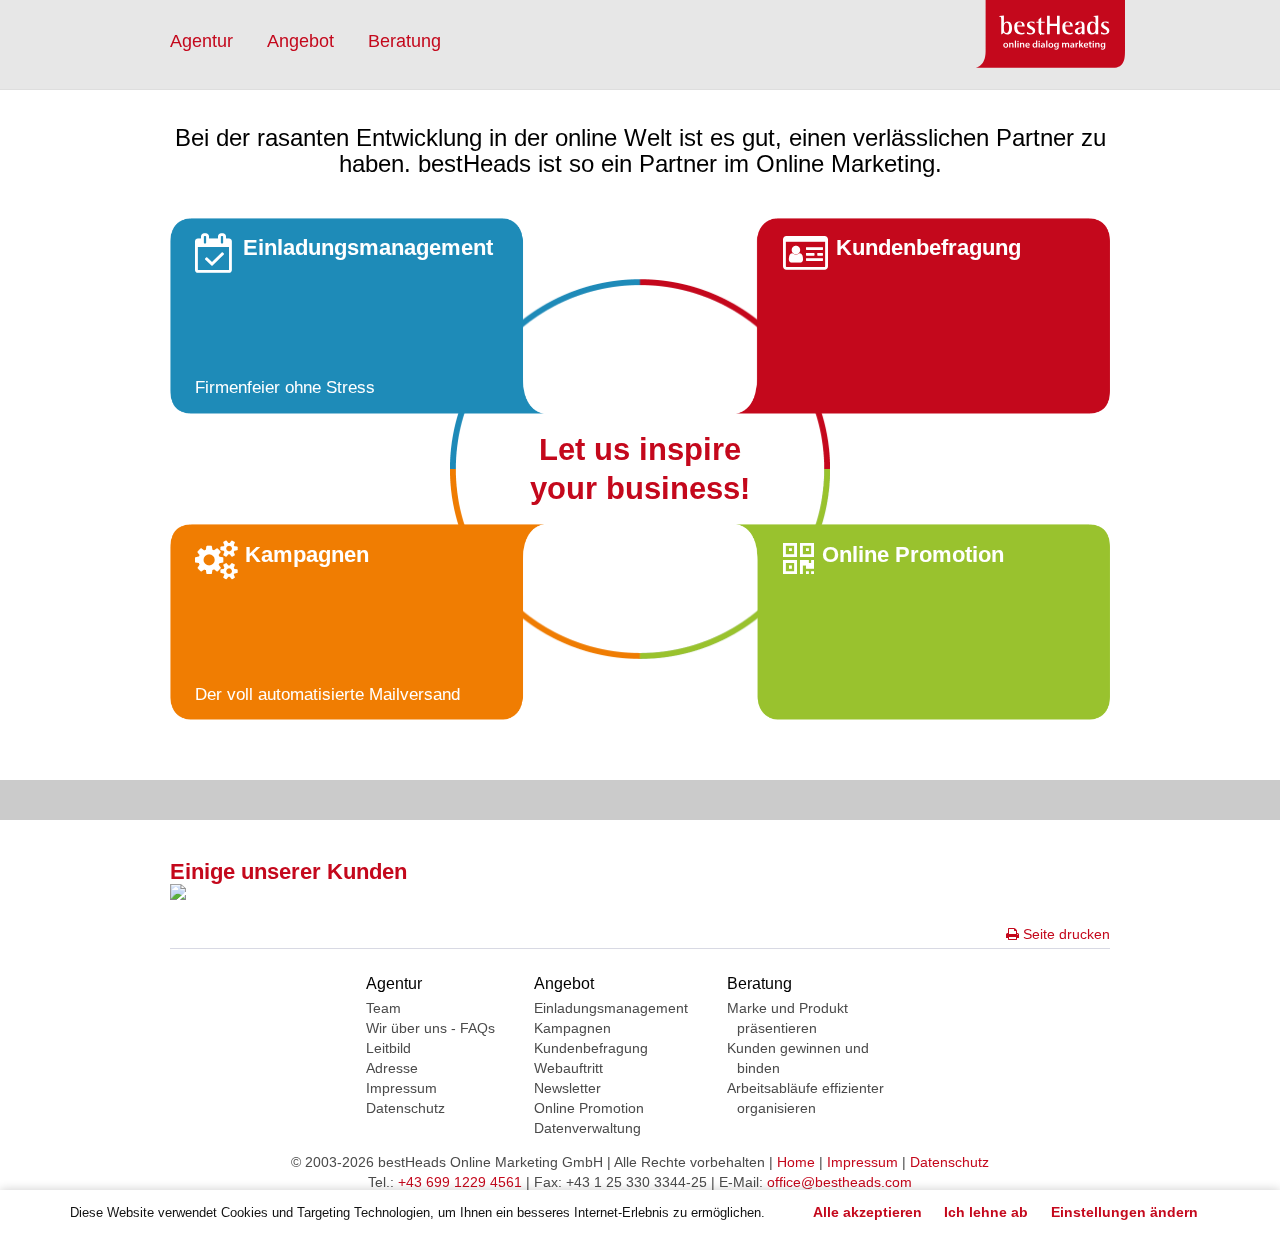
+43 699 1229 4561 (460, 1182)
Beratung (404, 41)
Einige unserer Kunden (288, 871)
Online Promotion (589, 1108)
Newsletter (567, 1088)
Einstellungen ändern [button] (1124, 1212)
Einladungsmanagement (611, 1008)
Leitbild (388, 1048)
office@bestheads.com (839, 1182)
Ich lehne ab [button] (986, 1212)
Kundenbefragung (591, 1048)
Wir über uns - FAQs (430, 1028)
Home (796, 1162)
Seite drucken (1064, 934)
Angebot (300, 41)
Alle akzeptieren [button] (867, 1212)
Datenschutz (405, 1108)
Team (383, 1008)
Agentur (201, 41)
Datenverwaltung (587, 1128)
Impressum (401, 1088)
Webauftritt (568, 1068)
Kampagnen (572, 1028)
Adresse (392, 1068)
